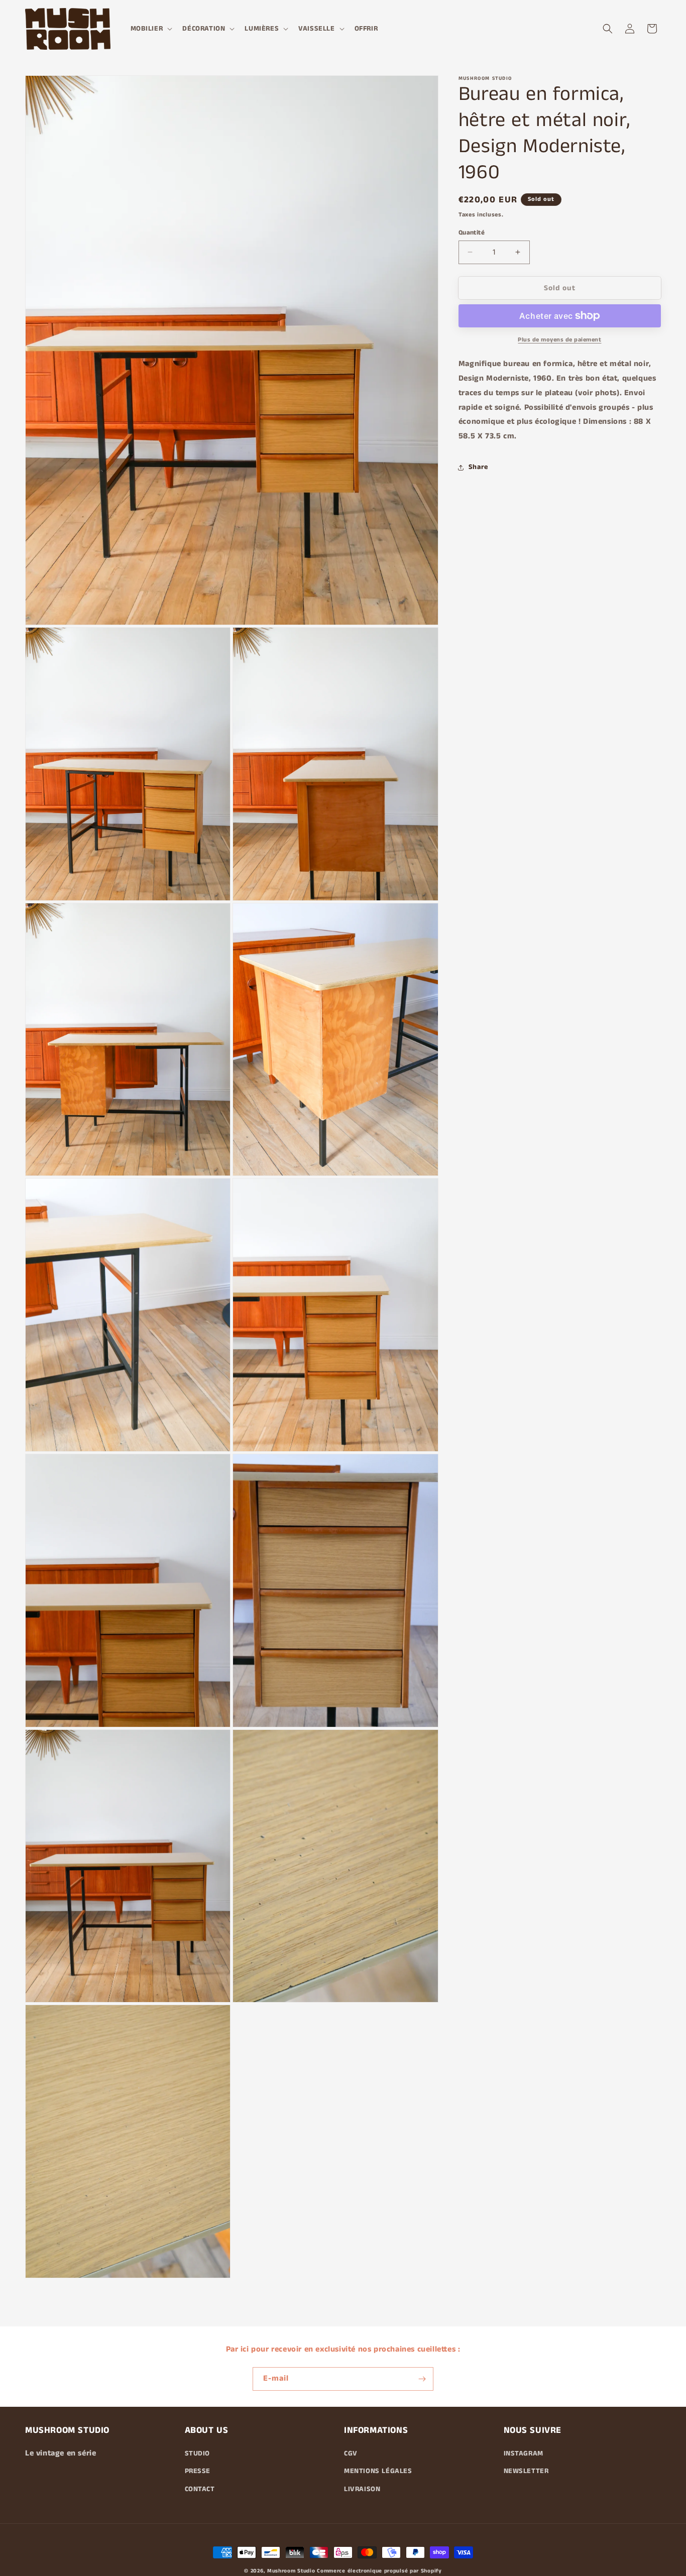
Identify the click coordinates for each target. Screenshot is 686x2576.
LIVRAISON (362, 2489)
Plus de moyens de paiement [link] (559, 340)
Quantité (472, 232)
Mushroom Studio (291, 2571)
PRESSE (198, 2471)
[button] (151, 29)
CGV (351, 2453)
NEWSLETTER (526, 2471)
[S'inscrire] (422, 2379)
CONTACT (200, 2489)
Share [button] (478, 467)
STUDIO (198, 2453)
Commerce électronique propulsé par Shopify (379, 2571)
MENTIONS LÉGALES (378, 2471)
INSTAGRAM (524, 2453)
